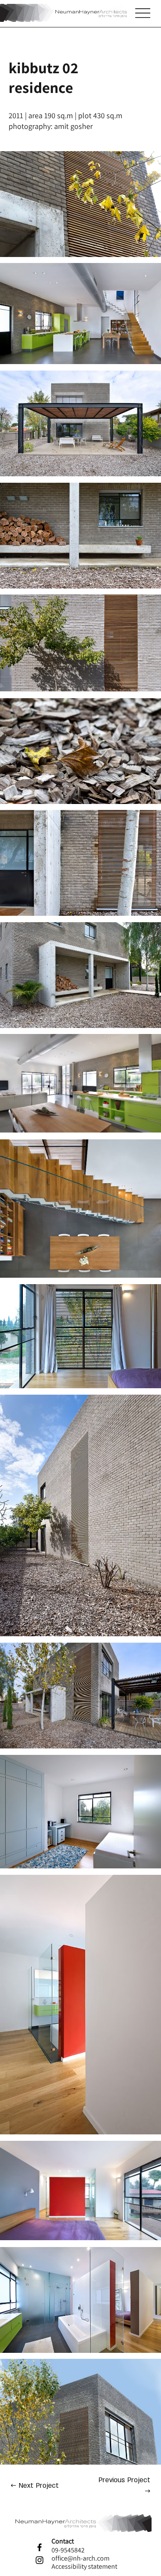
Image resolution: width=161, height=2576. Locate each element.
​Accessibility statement (84, 2566)
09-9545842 (68, 2550)
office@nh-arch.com (80, 2558)
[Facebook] (39, 2547)
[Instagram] (39, 2560)
